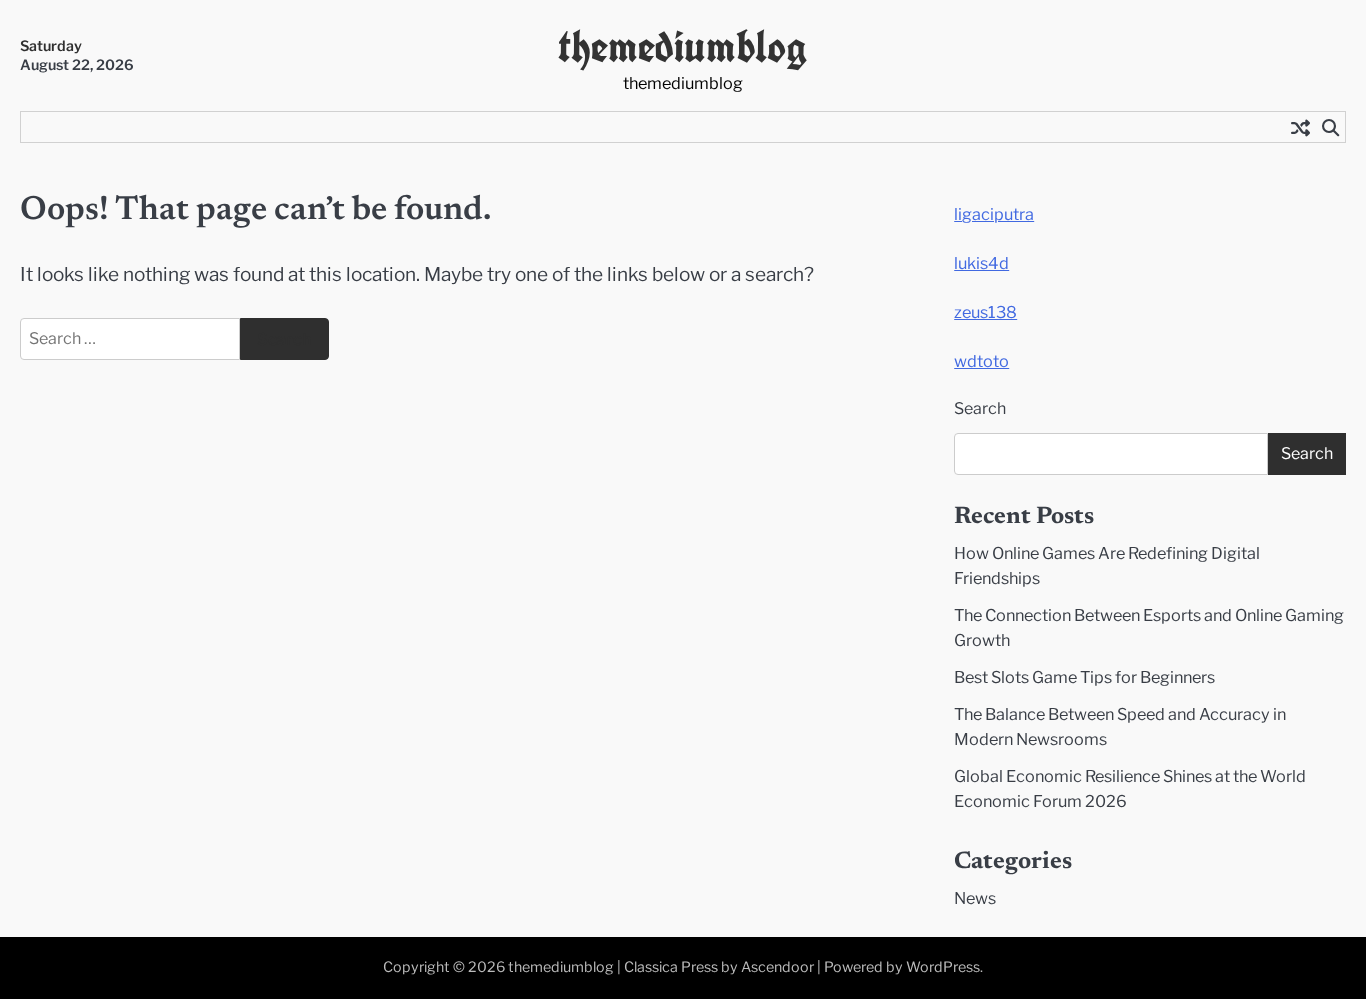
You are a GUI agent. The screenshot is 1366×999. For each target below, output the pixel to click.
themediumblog (682, 46)
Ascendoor (777, 967)
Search (980, 408)
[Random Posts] (1300, 127)
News (975, 898)
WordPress (943, 967)
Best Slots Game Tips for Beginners (1084, 677)
